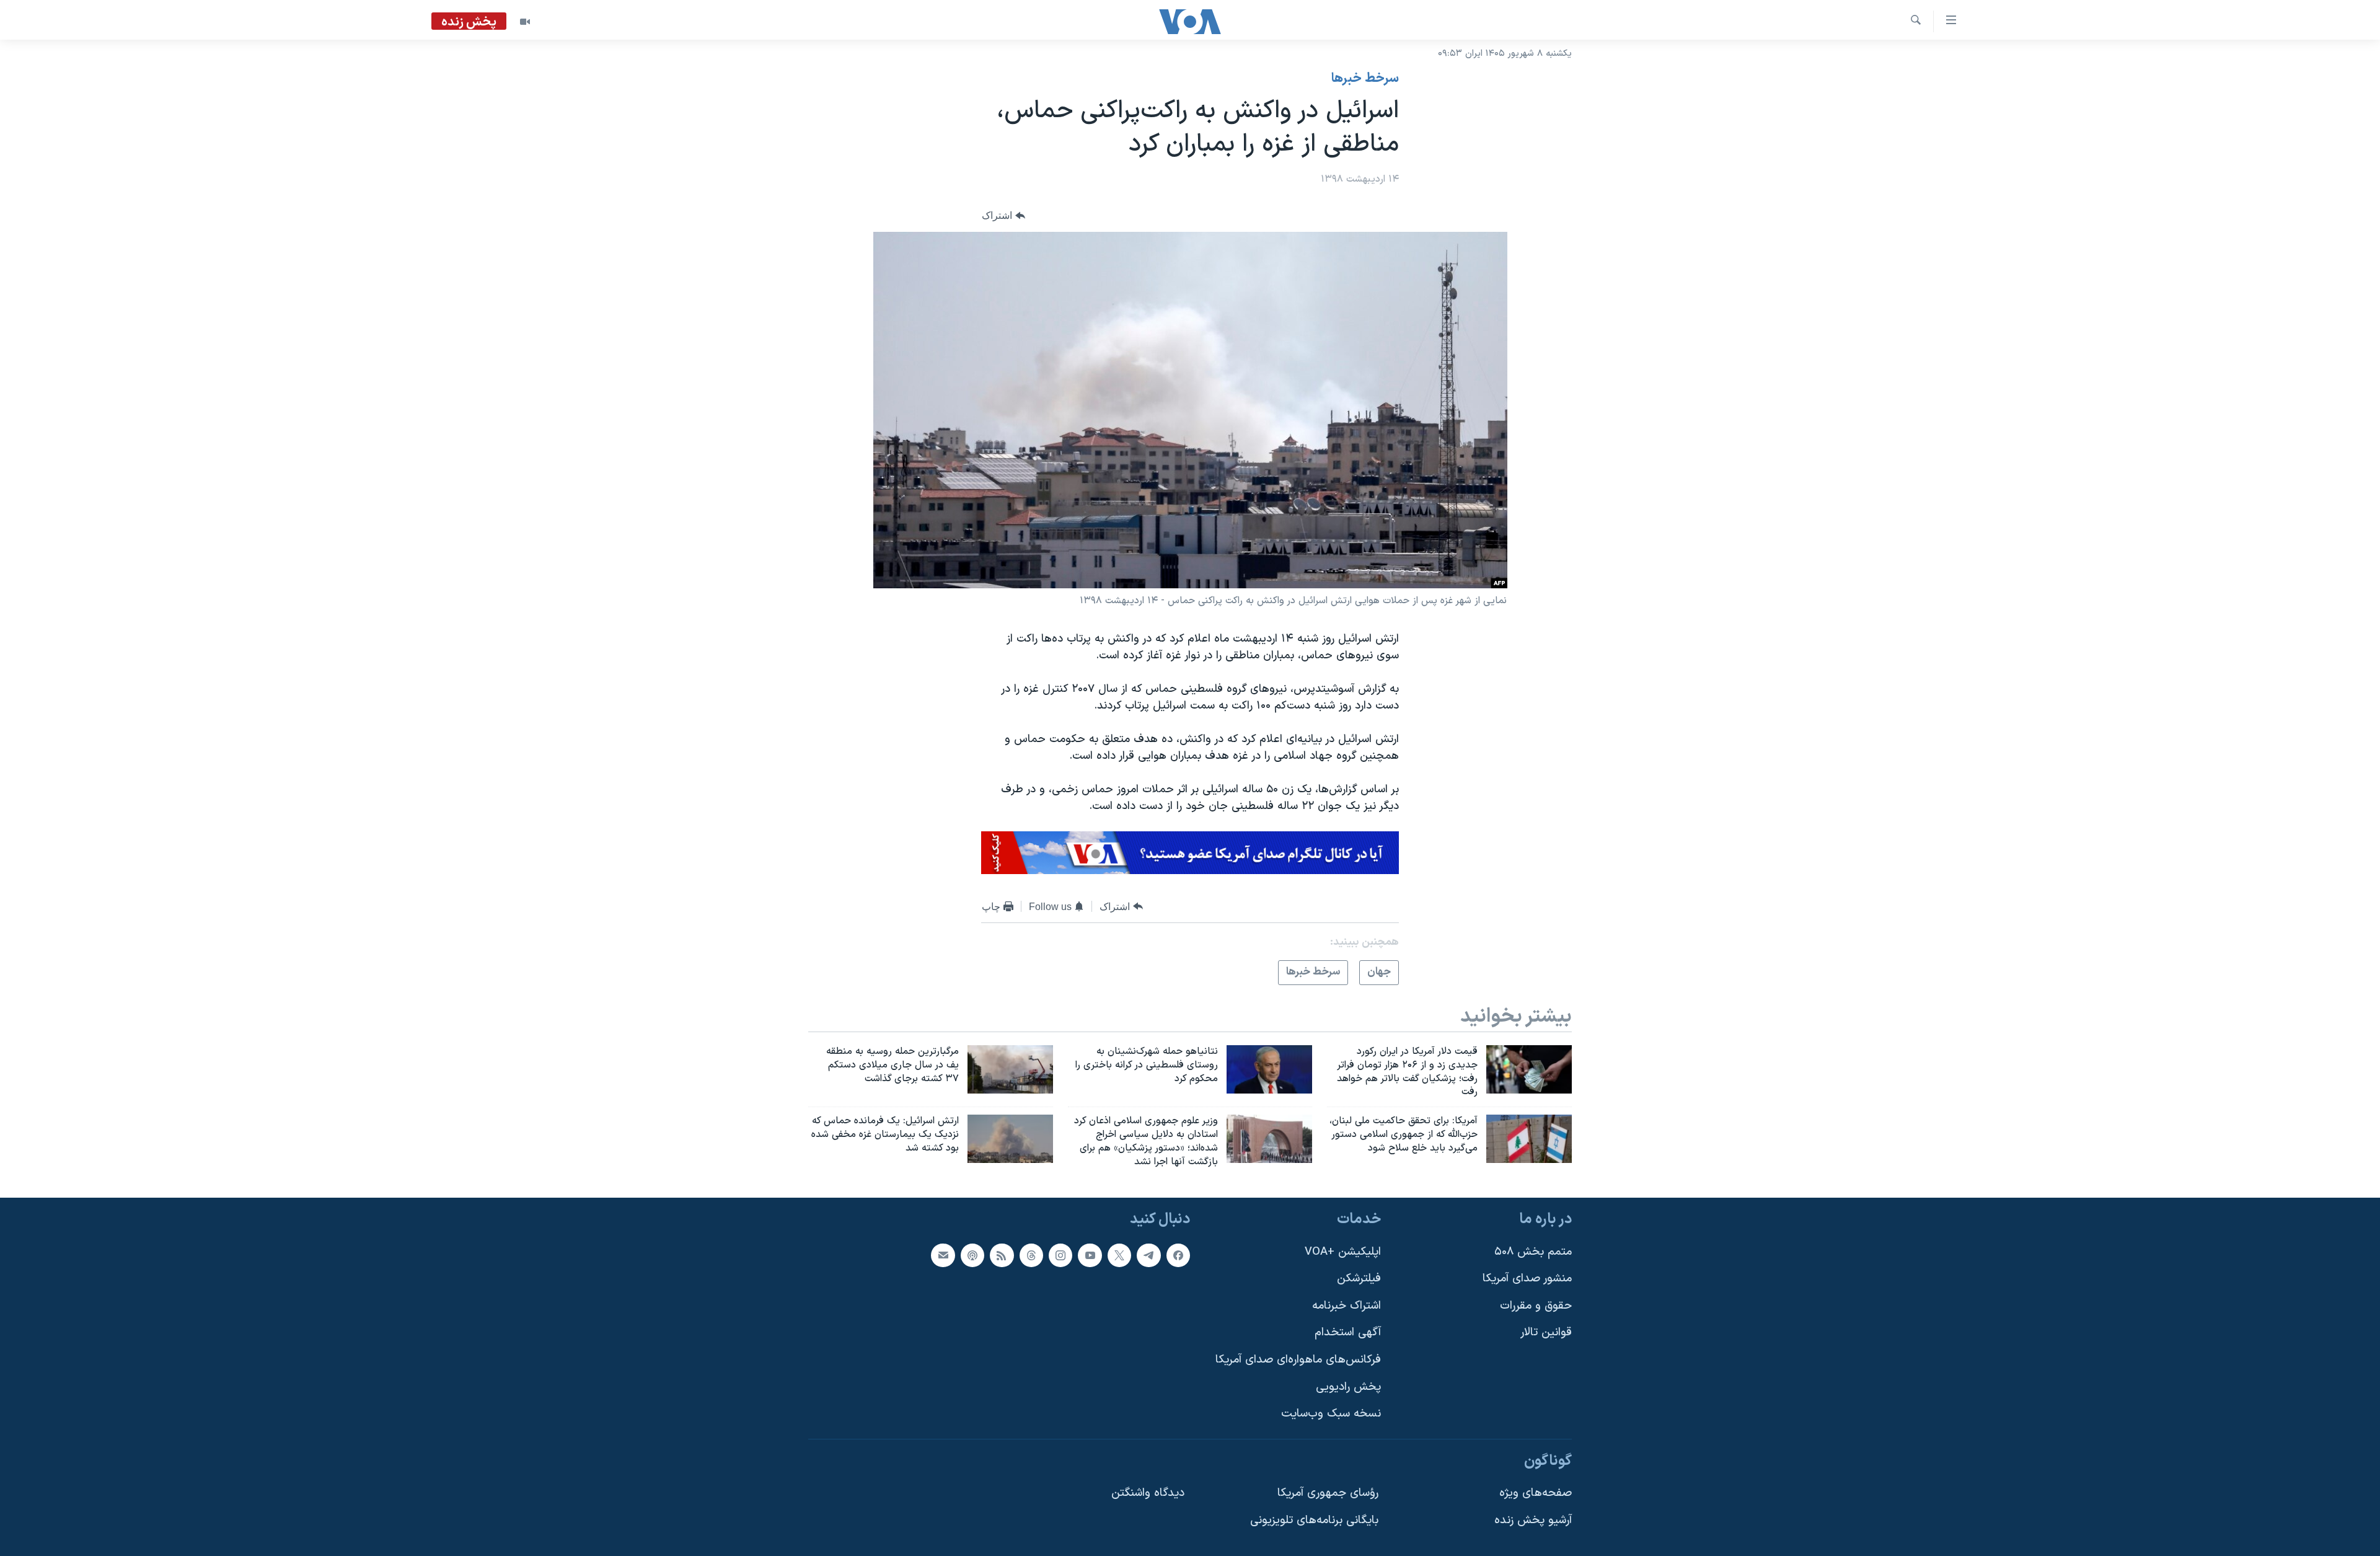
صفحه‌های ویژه (1536, 1493)
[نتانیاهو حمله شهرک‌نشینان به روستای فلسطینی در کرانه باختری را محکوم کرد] (1269, 1069)
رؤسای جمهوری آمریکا (1328, 1493)
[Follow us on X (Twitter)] (1119, 1255)
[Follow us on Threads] (1031, 1255)
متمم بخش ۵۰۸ (1533, 1251)
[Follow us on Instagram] (1060, 1255)
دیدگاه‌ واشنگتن (1148, 1493)
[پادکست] (972, 1255)
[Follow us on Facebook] (1178, 1255)
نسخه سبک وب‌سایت (1331, 1414)
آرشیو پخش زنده (1533, 1520)
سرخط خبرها (1365, 79)
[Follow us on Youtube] (1090, 1255)
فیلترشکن (1359, 1279)
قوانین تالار (1546, 1333)
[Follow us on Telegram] (1148, 1255)
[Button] (1003, 216)
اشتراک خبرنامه (1346, 1305)
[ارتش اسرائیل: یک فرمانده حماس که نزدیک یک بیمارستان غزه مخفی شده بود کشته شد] (1010, 1139)
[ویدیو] (525, 22)
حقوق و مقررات (1536, 1305)
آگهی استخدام (1348, 1333)
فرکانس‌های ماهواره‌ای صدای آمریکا (1298, 1360)
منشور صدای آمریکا (1527, 1279)
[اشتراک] (943, 1255)
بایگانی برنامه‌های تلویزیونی (1314, 1520)
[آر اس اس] (1002, 1255)
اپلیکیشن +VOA (1343, 1251)
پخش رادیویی (1348, 1386)
